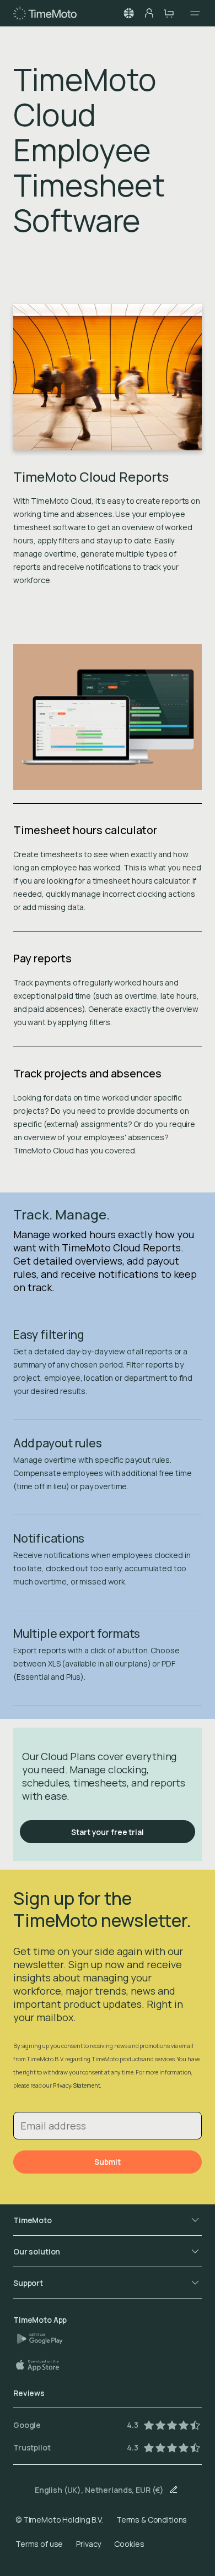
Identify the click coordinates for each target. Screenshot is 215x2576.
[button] (129, 13)
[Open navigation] (192, 13)
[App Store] (43, 2365)
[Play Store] (44, 2339)
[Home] (45, 13)
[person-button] (149, 13)
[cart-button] (169, 13)
